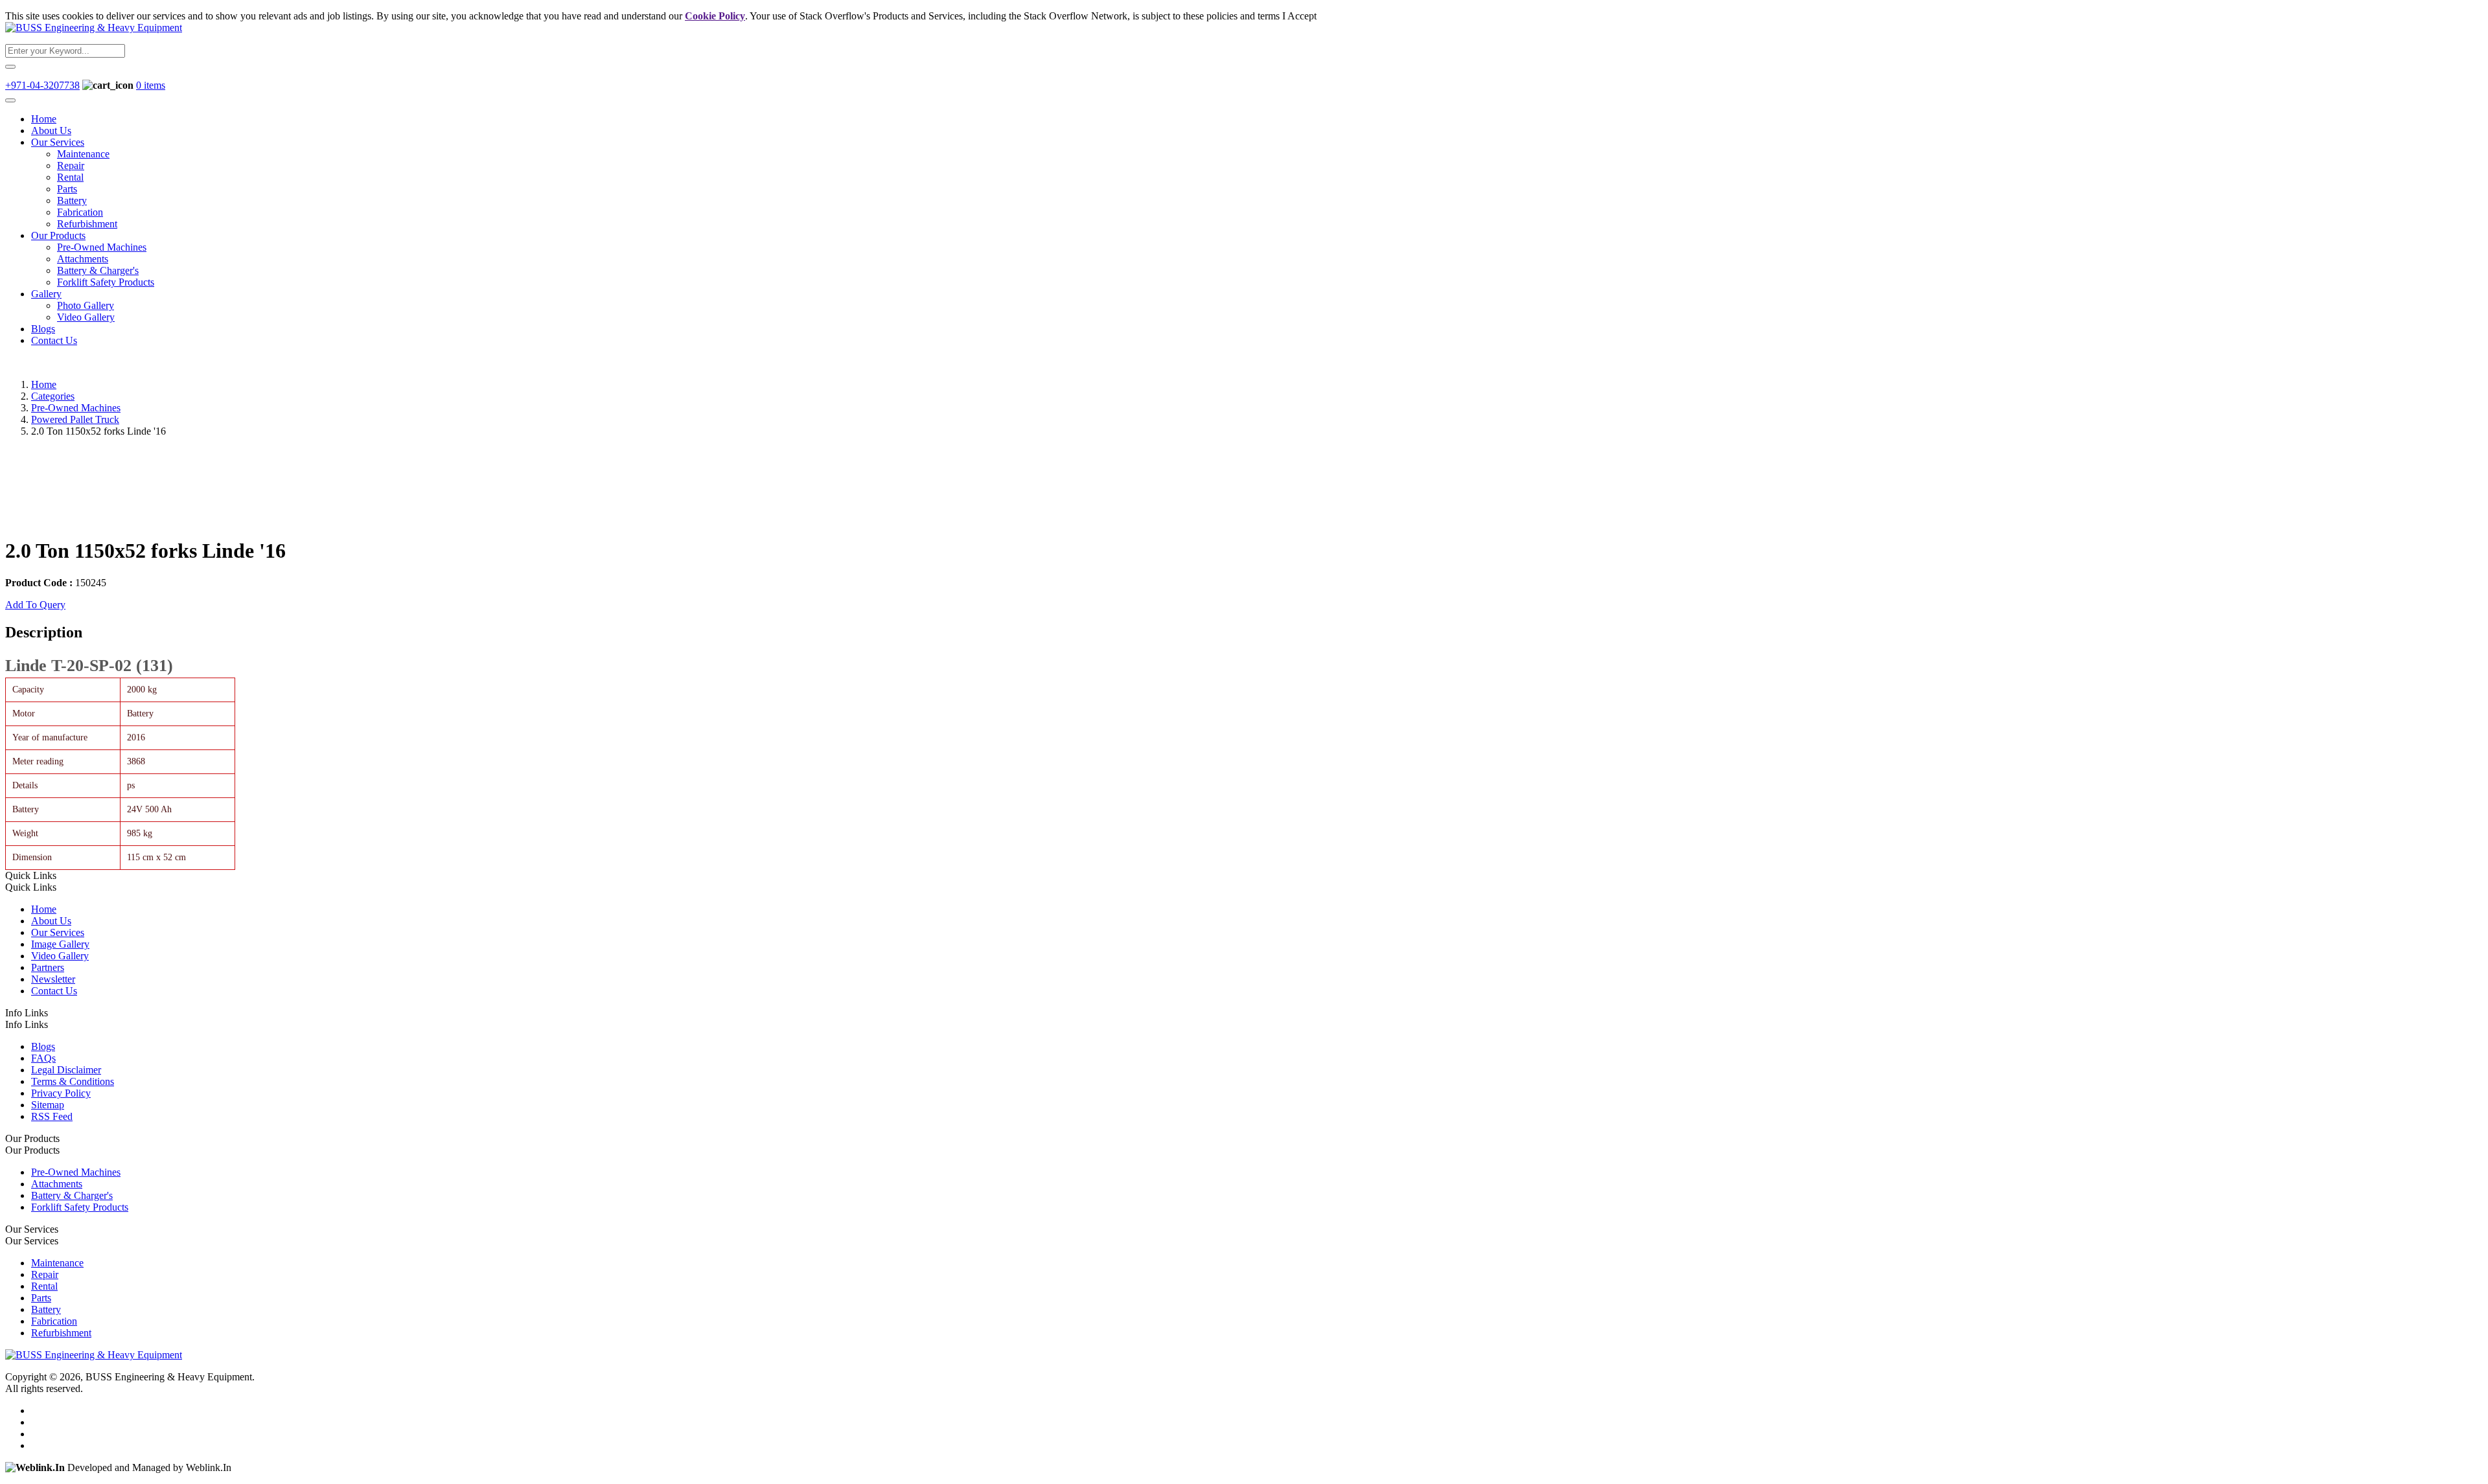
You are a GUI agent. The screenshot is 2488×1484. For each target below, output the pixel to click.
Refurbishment (87, 224)
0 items (151, 85)
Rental (70, 177)
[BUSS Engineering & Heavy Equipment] (94, 28)
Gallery (46, 294)
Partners (48, 967)
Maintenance (83, 154)
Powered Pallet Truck (75, 419)
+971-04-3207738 (42, 85)
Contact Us (54, 340)
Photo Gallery (86, 305)
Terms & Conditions (73, 1081)
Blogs (43, 329)
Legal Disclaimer (66, 1070)
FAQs (43, 1058)
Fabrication (80, 212)
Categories (53, 396)
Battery (72, 200)
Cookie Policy (715, 16)
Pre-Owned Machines (102, 247)
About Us (51, 131)
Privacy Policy (61, 1093)
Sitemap (48, 1105)
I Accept (1299, 16)
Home (44, 119)
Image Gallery (60, 944)
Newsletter (53, 979)
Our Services (58, 142)
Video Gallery (86, 317)
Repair (71, 166)
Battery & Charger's (98, 270)
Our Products (58, 235)
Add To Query (35, 605)
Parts (67, 189)
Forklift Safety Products (106, 282)
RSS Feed (52, 1116)
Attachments (83, 259)
